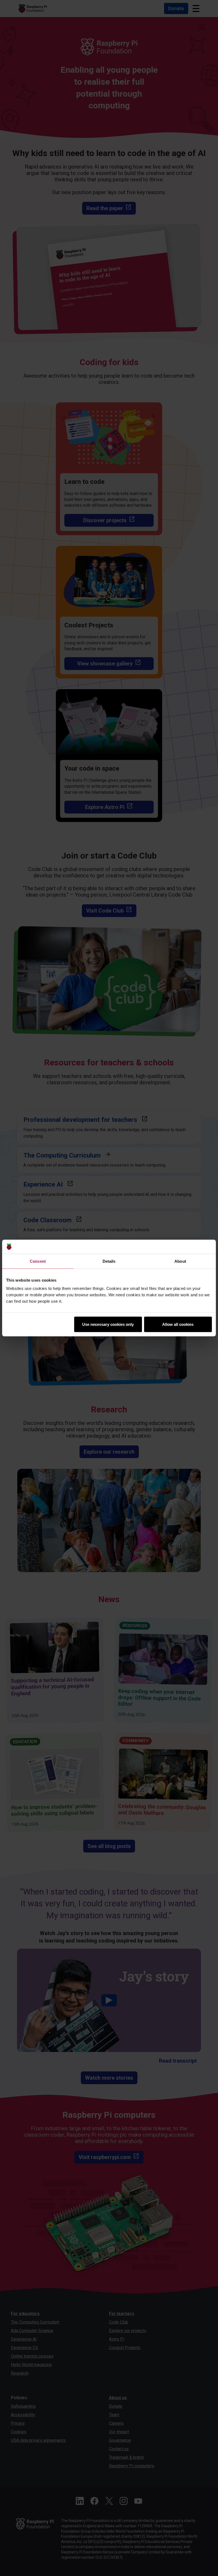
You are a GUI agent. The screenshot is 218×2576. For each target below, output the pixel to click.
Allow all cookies (178, 1324)
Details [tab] (109, 1261)
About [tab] (180, 1261)
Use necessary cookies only (108, 1324)
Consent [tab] (38, 1261)
